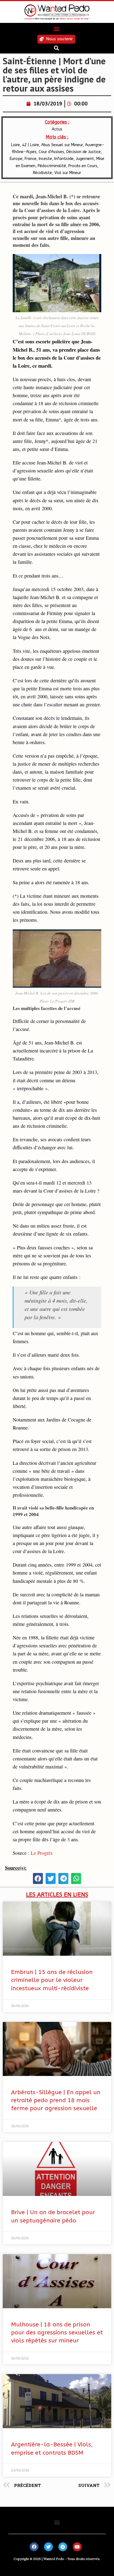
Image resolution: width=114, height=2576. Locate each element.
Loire (15, 145)
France (31, 159)
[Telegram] (63, 2547)
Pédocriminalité (52, 166)
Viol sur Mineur (68, 173)
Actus (57, 129)
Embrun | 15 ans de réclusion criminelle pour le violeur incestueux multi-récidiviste (52, 1980)
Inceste (45, 159)
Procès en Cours (83, 166)
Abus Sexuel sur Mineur (62, 145)
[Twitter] (48, 2547)
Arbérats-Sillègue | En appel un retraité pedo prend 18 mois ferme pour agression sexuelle (56, 2101)
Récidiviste (42, 173)
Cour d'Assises (51, 152)
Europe (16, 159)
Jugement (85, 159)
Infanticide (64, 159)
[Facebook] (34, 2547)
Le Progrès (42, 1853)
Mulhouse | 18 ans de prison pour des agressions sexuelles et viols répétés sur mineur (57, 2333)
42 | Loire (31, 145)
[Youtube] (77, 2547)
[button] (56, 29)
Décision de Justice (84, 152)
